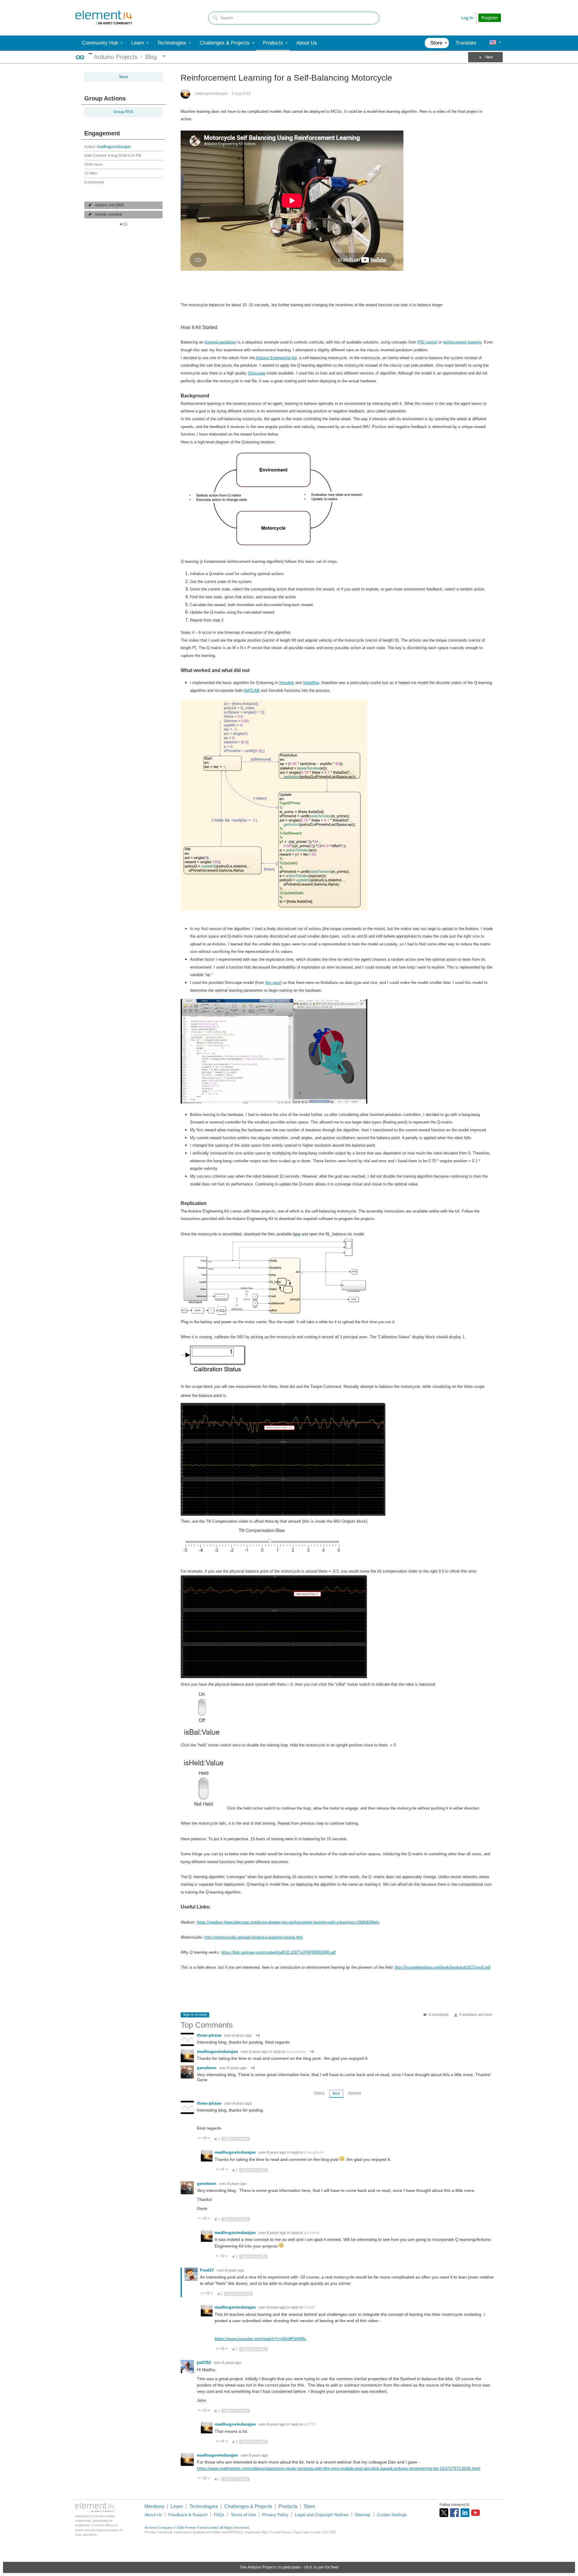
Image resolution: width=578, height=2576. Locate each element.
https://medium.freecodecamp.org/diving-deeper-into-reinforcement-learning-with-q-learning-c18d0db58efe (288, 1922)
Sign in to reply (195, 2015)
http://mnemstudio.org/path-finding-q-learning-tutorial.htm (254, 1937)
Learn (177, 2506)
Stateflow (311, 683)
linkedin (465, 2513)
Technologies (204, 2506)
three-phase (210, 2035)
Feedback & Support (188, 2515)
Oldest (319, 2093)
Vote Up (199, 2138)
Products (288, 2506)
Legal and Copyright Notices (322, 2515)
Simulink (287, 683)
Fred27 (208, 2270)
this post (273, 983)
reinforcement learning (462, 342)
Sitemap (363, 2515)
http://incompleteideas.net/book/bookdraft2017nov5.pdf (443, 1967)
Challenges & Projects (248, 2506)
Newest (354, 2093)
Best (336, 2094)
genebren (207, 2068)
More (90, 54)
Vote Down (209, 2138)
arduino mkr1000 (109, 205)
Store (309, 2506)
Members (154, 2506)
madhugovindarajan (114, 147)
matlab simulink (109, 214)
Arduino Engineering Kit (276, 358)
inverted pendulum (220, 342)
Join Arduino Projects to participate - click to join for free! (289, 2567)
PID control (427, 342)
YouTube (475, 2513)
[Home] (104, 18)
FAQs (219, 2515)
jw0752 (205, 2362)
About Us (153, 2515)
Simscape (256, 373)
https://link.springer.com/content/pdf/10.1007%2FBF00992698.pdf (278, 1952)
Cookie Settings (392, 2515)
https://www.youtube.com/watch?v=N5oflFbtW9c (260, 2339)
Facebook (454, 2513)
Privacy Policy (275, 2515)
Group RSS (123, 112)
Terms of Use (243, 2515)
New (489, 57)
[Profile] (493, 43)
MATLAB (252, 690)
